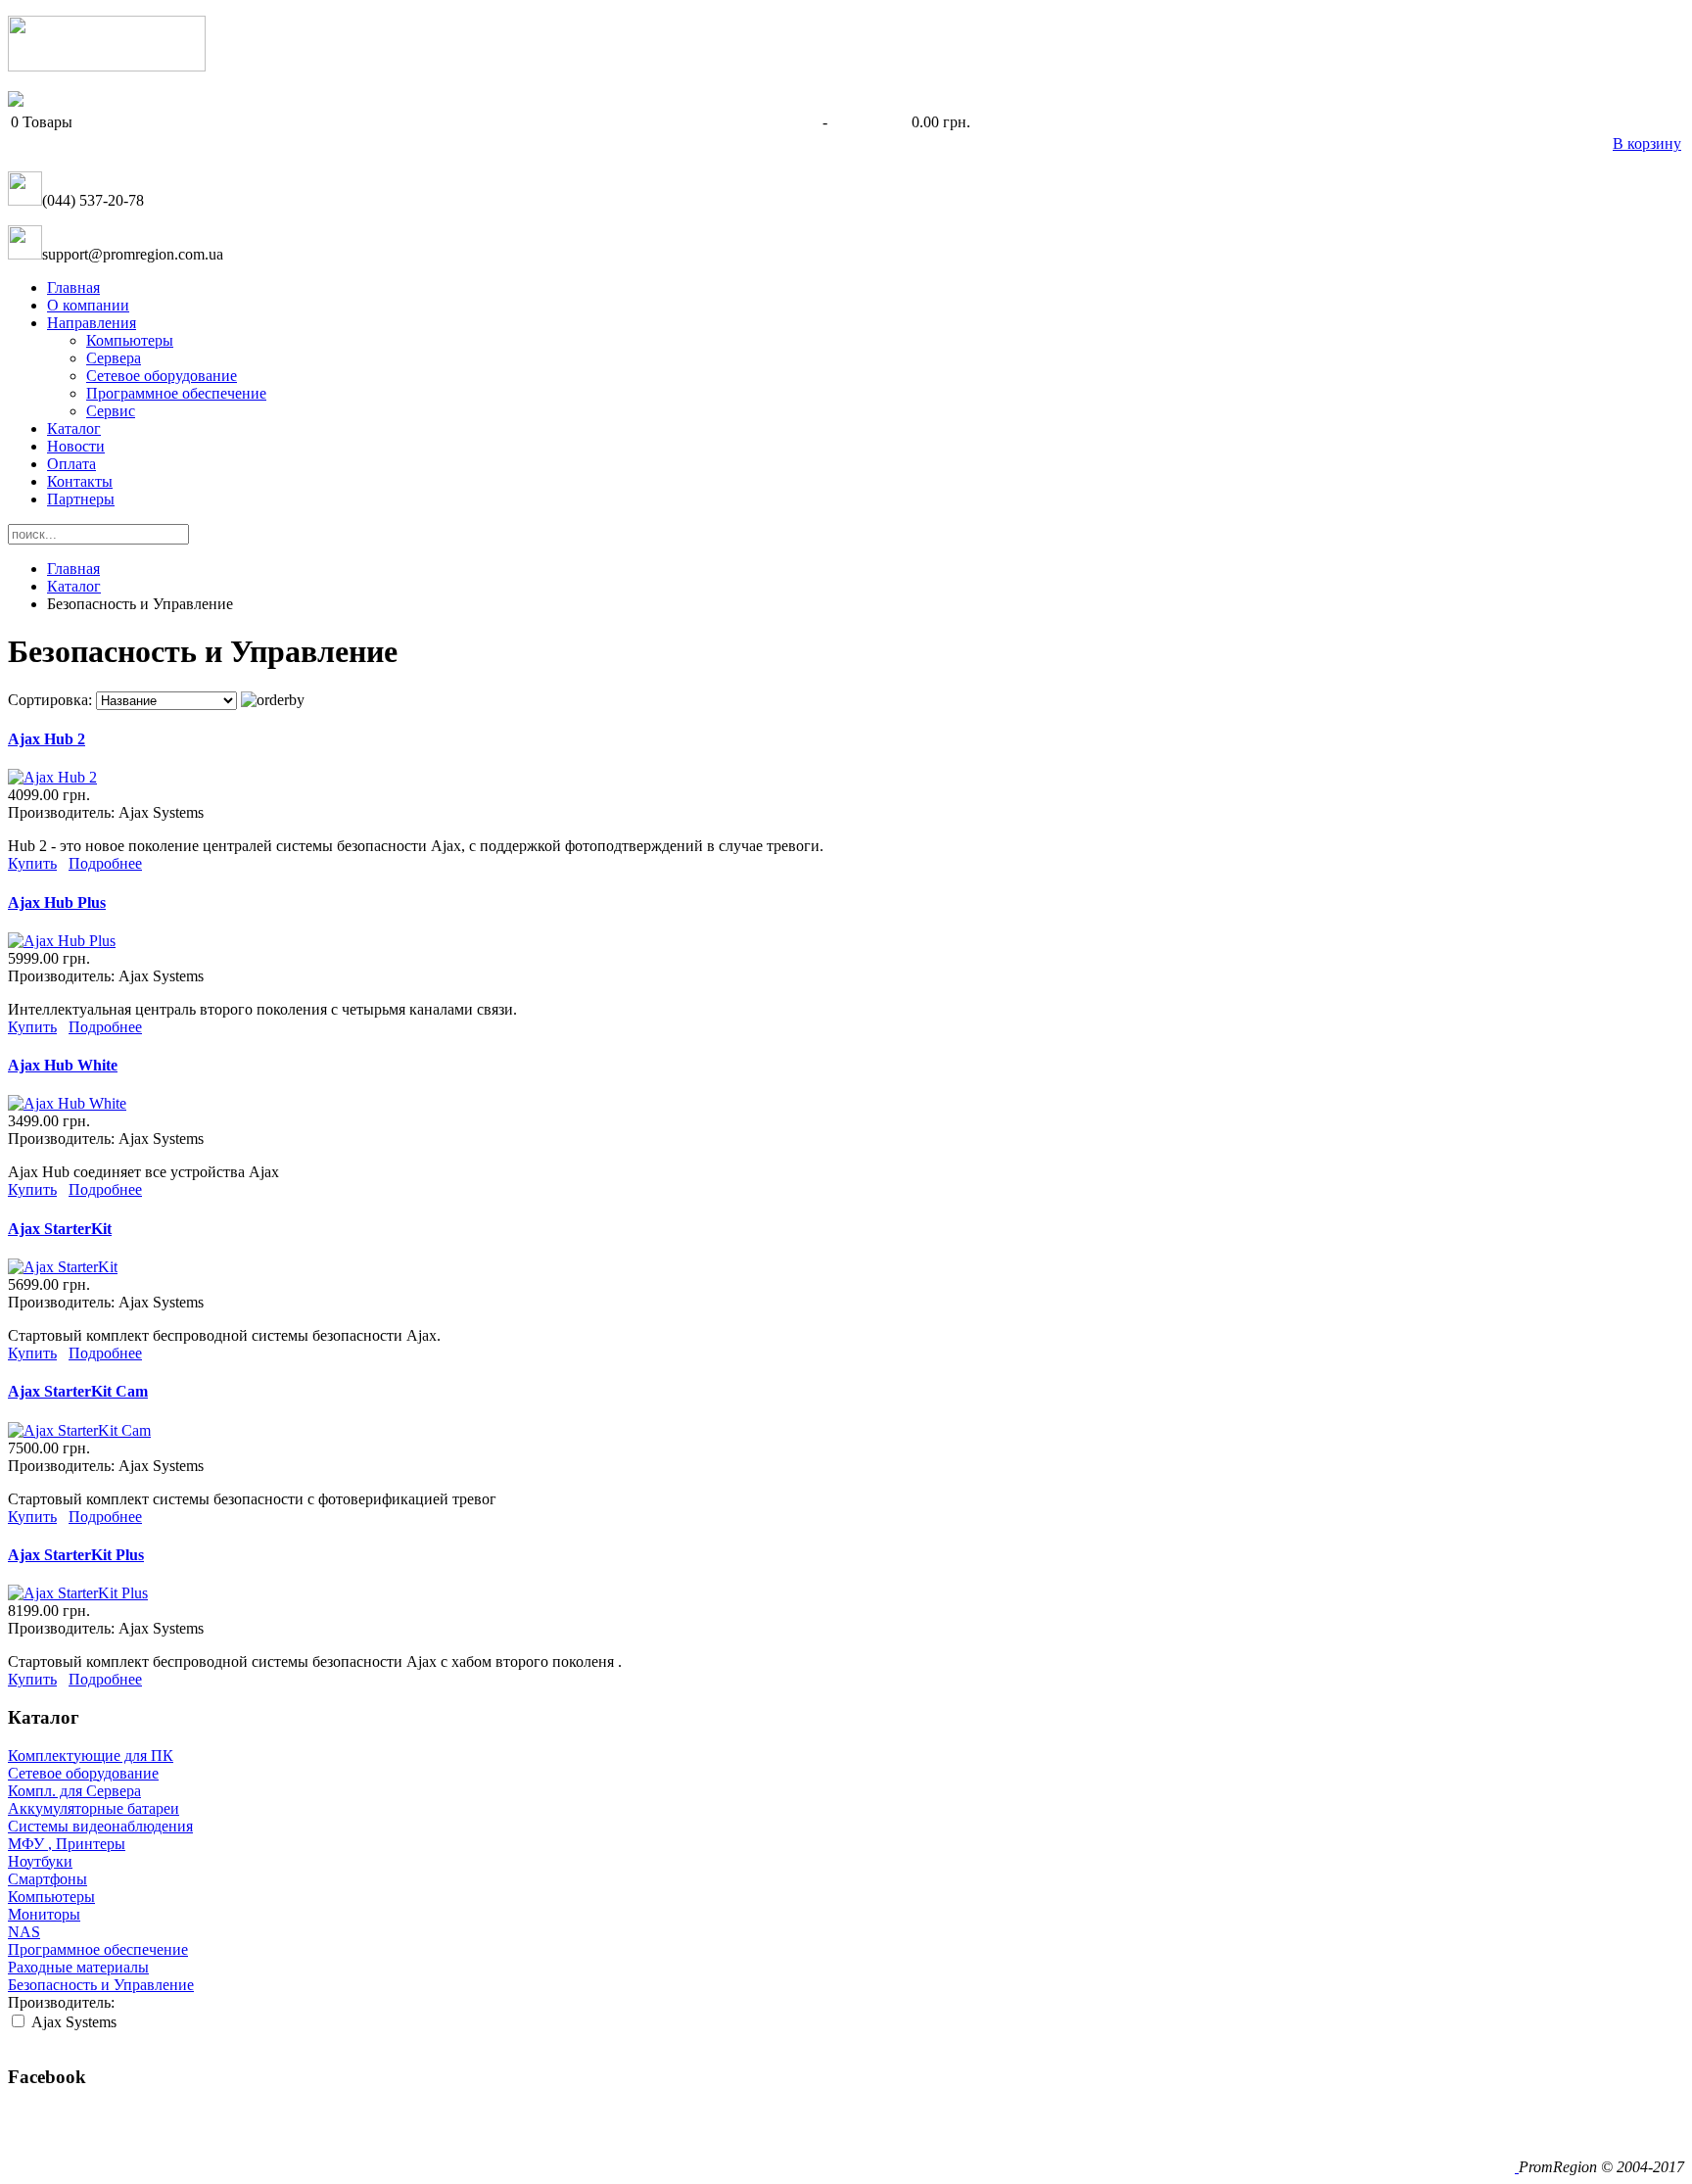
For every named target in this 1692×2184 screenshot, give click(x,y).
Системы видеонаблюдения (100, 1826)
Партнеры (81, 499)
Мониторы (44, 1914)
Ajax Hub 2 (47, 739)
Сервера (114, 358)
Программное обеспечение (176, 393)
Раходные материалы (78, 1967)
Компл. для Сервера (74, 1791)
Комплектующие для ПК (91, 1756)
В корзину (1647, 143)
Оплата (71, 464)
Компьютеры (130, 340)
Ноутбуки (40, 1861)
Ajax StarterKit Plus (76, 1555)
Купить (32, 863)
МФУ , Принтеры (67, 1844)
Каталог (74, 428)
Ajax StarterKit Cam (78, 1391)
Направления (92, 323)
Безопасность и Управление (101, 1985)
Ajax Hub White (63, 1065)
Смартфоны (47, 1879)
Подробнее (105, 863)
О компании (88, 305)
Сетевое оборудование (162, 376)
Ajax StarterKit (60, 1229)
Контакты (80, 481)
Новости (76, 446)
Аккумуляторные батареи (94, 1808)
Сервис (111, 411)
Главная (73, 287)
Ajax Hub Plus (57, 902)
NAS (24, 1932)
